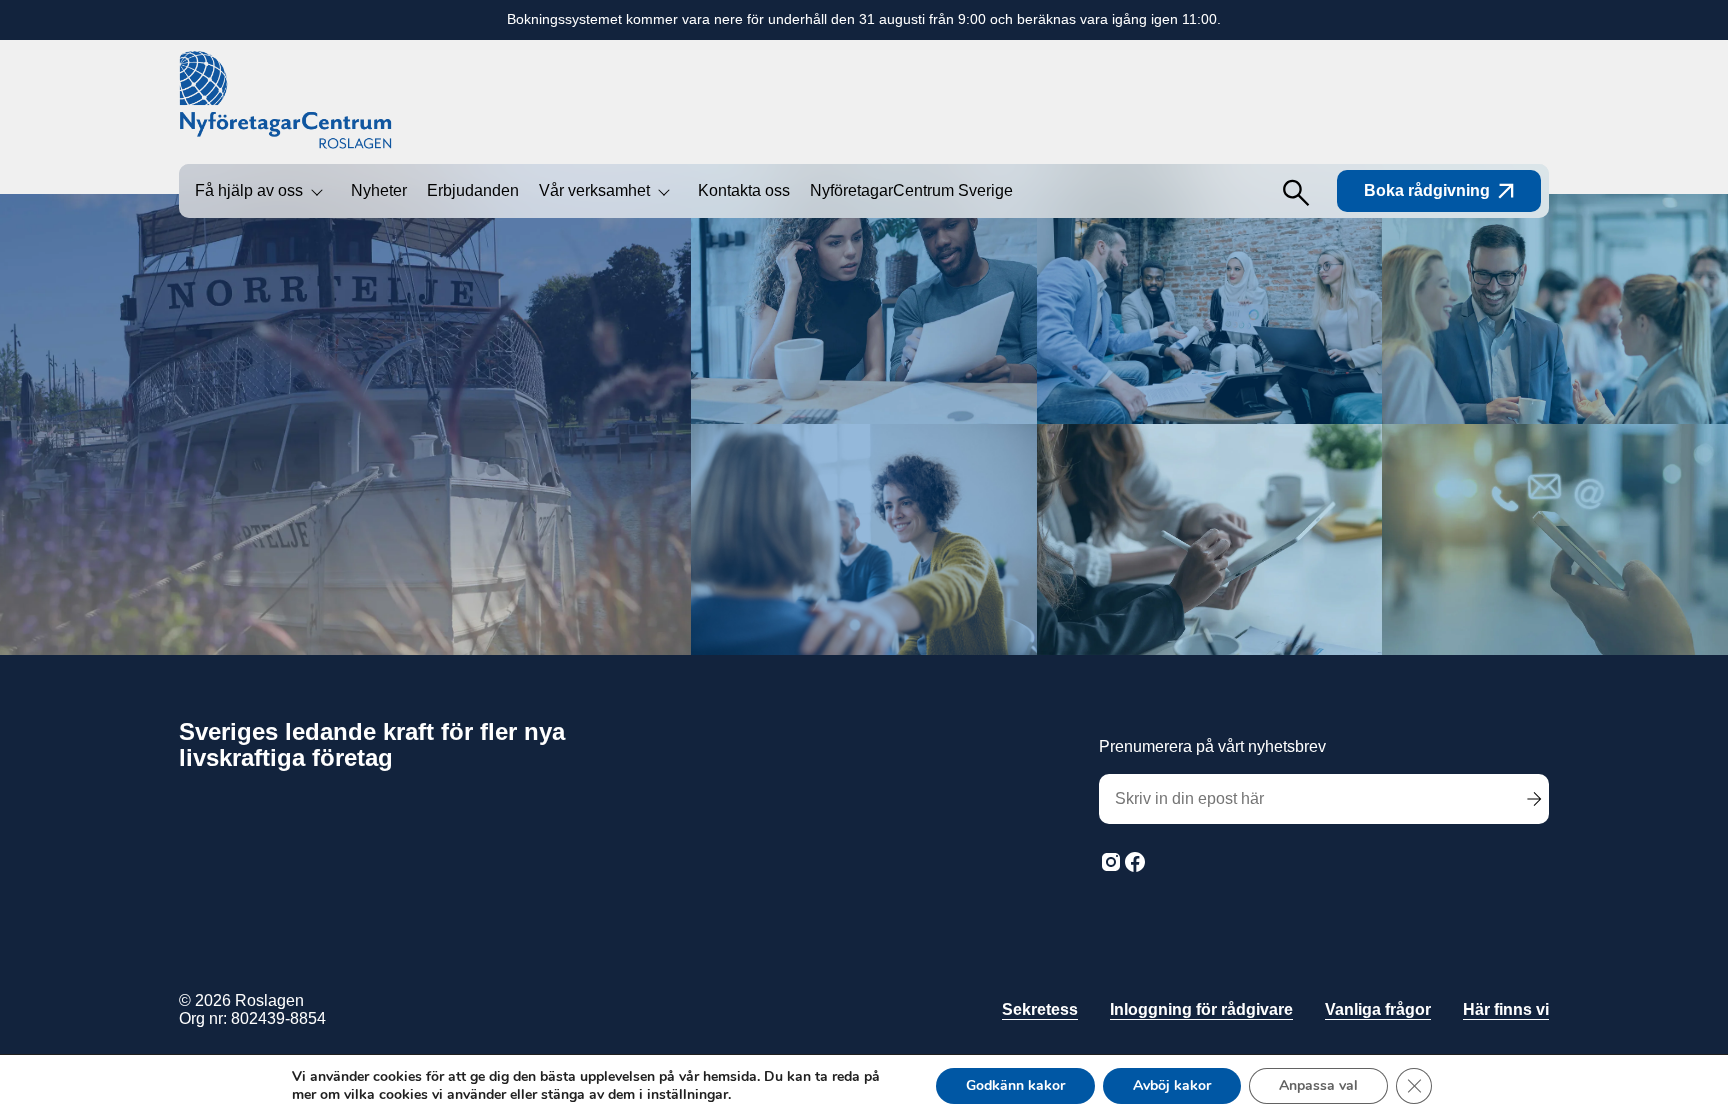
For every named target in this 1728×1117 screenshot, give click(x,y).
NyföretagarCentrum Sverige (911, 190)
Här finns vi (1506, 1009)
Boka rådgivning (1427, 190)
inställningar (687, 1095)
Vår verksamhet (594, 190)
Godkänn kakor (1015, 1085)
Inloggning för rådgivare (1201, 1009)
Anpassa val (1318, 1085)
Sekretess (1040, 1009)
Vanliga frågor (1378, 1009)
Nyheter (379, 190)
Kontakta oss (744, 190)
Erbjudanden (473, 190)
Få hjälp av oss (249, 190)
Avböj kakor (1172, 1085)
